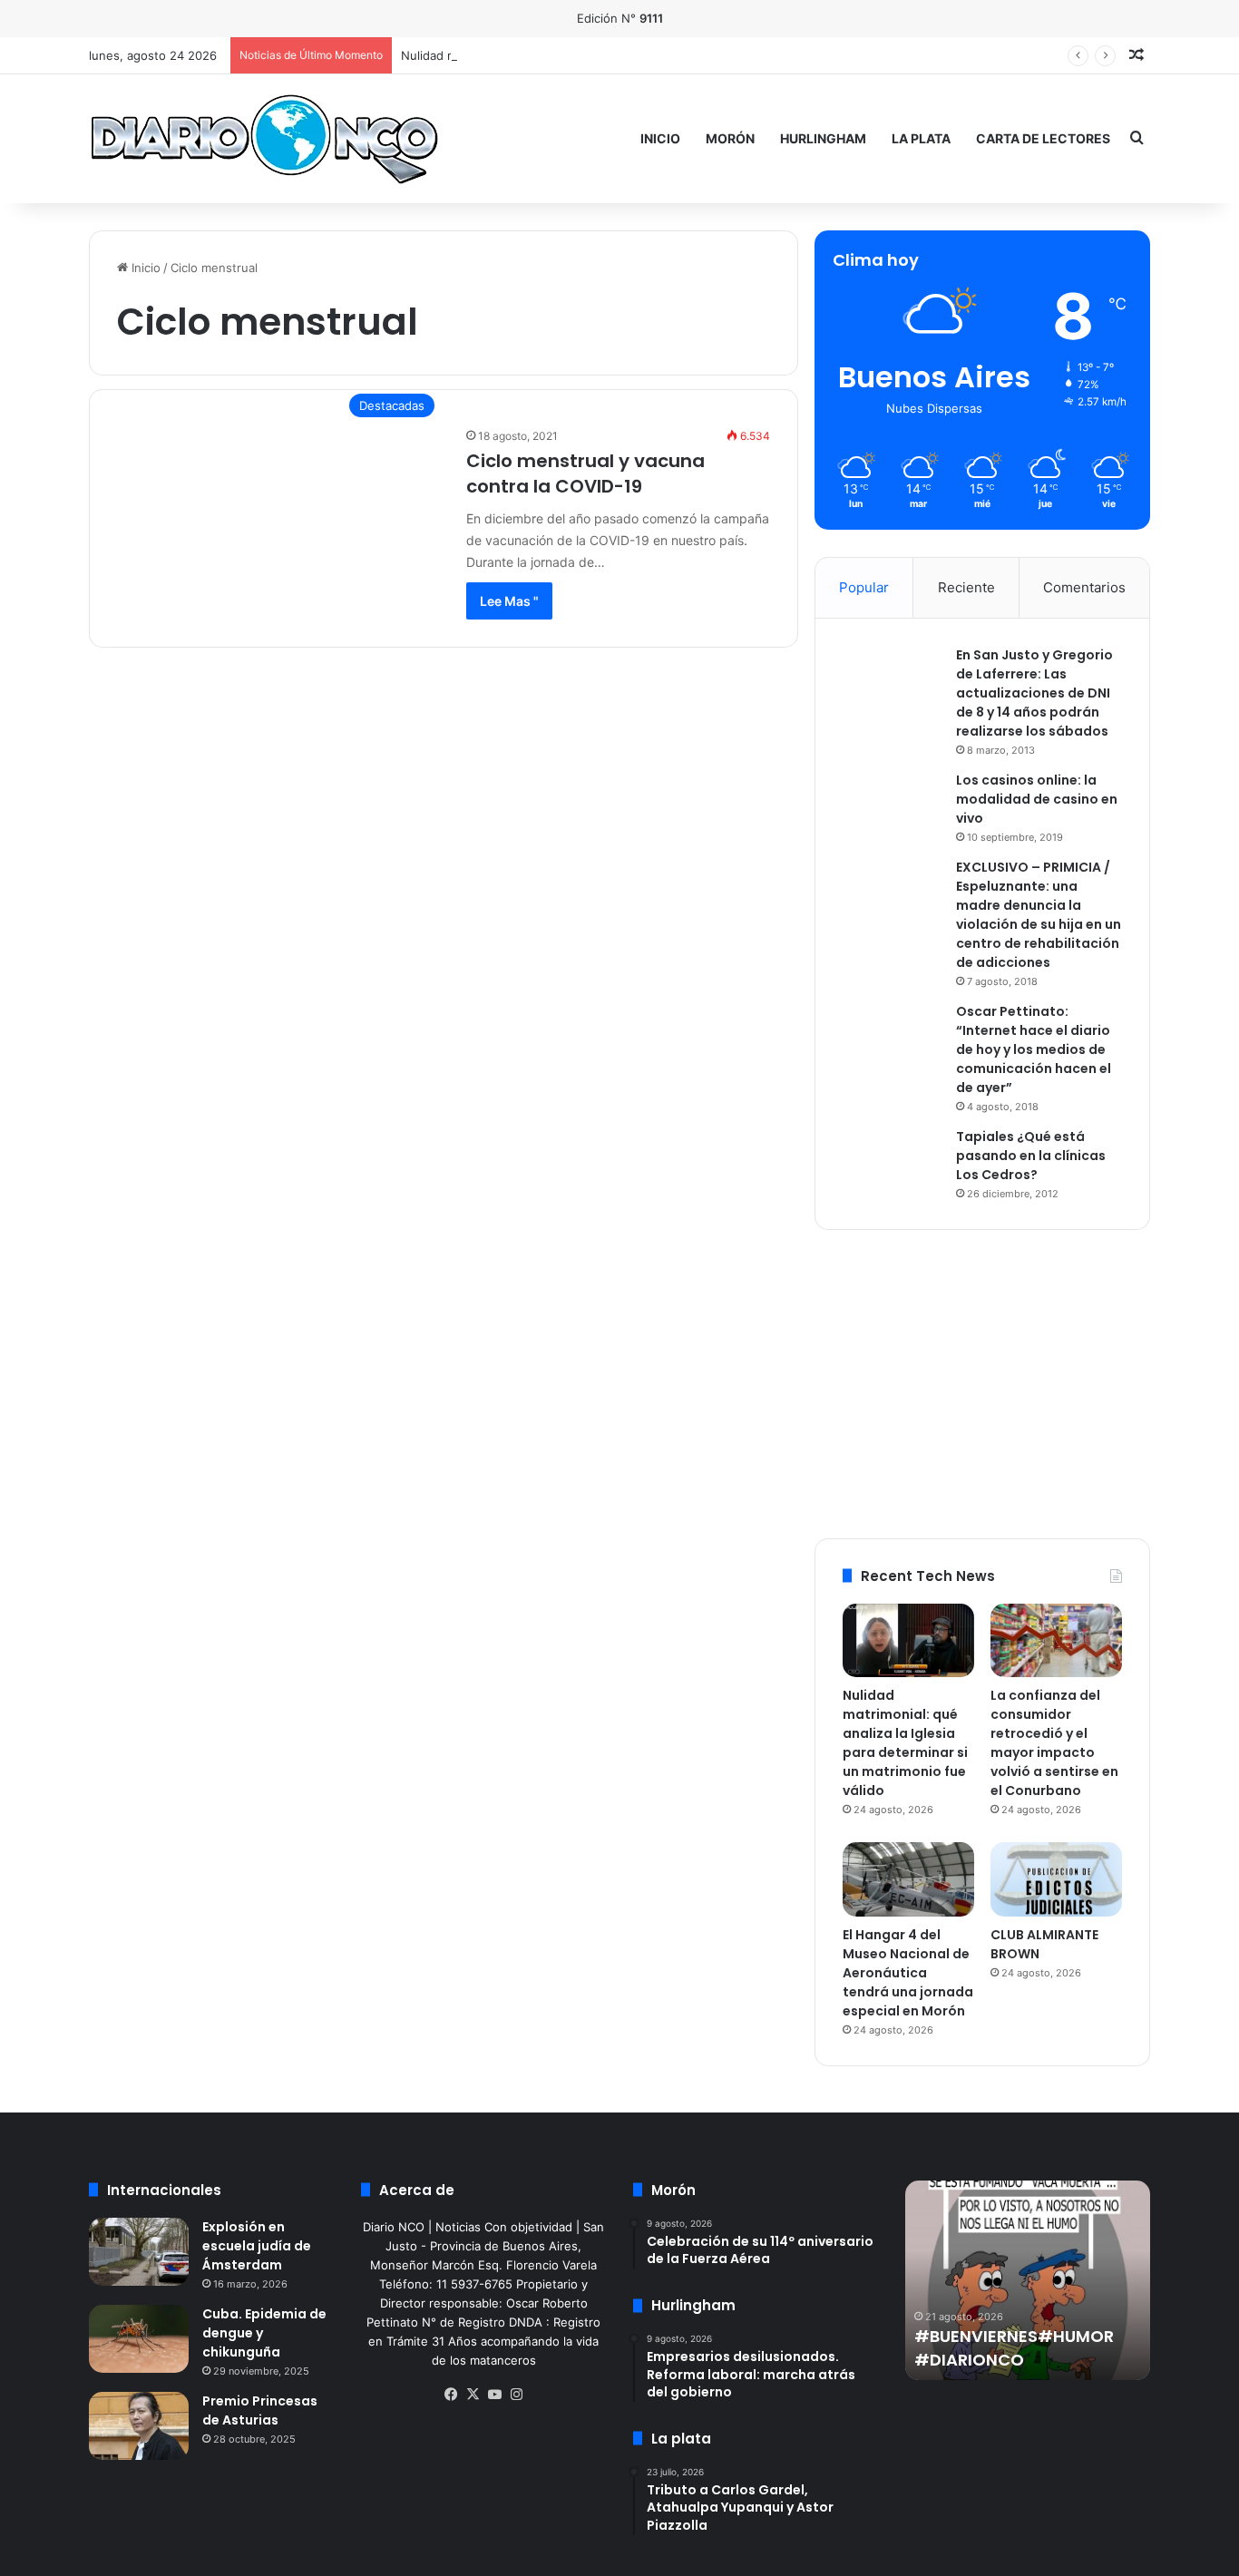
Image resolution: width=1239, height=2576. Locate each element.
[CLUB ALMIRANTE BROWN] (1056, 1879)
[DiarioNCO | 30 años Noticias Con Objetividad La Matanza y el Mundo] (263, 138)
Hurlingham (823, 138)
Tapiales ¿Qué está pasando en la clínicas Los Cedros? (1031, 1156)
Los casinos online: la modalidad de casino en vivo (1037, 799)
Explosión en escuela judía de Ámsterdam (257, 2246)
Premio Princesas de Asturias (260, 2410)
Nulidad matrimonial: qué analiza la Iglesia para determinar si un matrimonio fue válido (905, 1743)
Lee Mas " (509, 601)
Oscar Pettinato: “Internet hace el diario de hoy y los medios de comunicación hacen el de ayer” (1034, 1049)
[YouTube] (494, 2395)
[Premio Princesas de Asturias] (139, 2426)
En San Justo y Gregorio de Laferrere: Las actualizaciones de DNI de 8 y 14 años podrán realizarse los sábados (1034, 693)
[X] (473, 2395)
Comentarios (1084, 587)
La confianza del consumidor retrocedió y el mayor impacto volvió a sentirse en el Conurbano (1054, 1743)
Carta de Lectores (1043, 138)
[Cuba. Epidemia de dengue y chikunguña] (139, 2339)
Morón (730, 138)
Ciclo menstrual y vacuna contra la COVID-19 (585, 473)
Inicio (660, 138)
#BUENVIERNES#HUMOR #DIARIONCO (1014, 2347)
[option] (1028, 2280)
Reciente (966, 587)
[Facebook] (451, 2395)
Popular (864, 587)
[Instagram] (516, 2395)
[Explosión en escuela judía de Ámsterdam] (139, 2252)
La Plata (921, 138)
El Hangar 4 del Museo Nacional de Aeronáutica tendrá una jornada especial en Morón (908, 1973)
